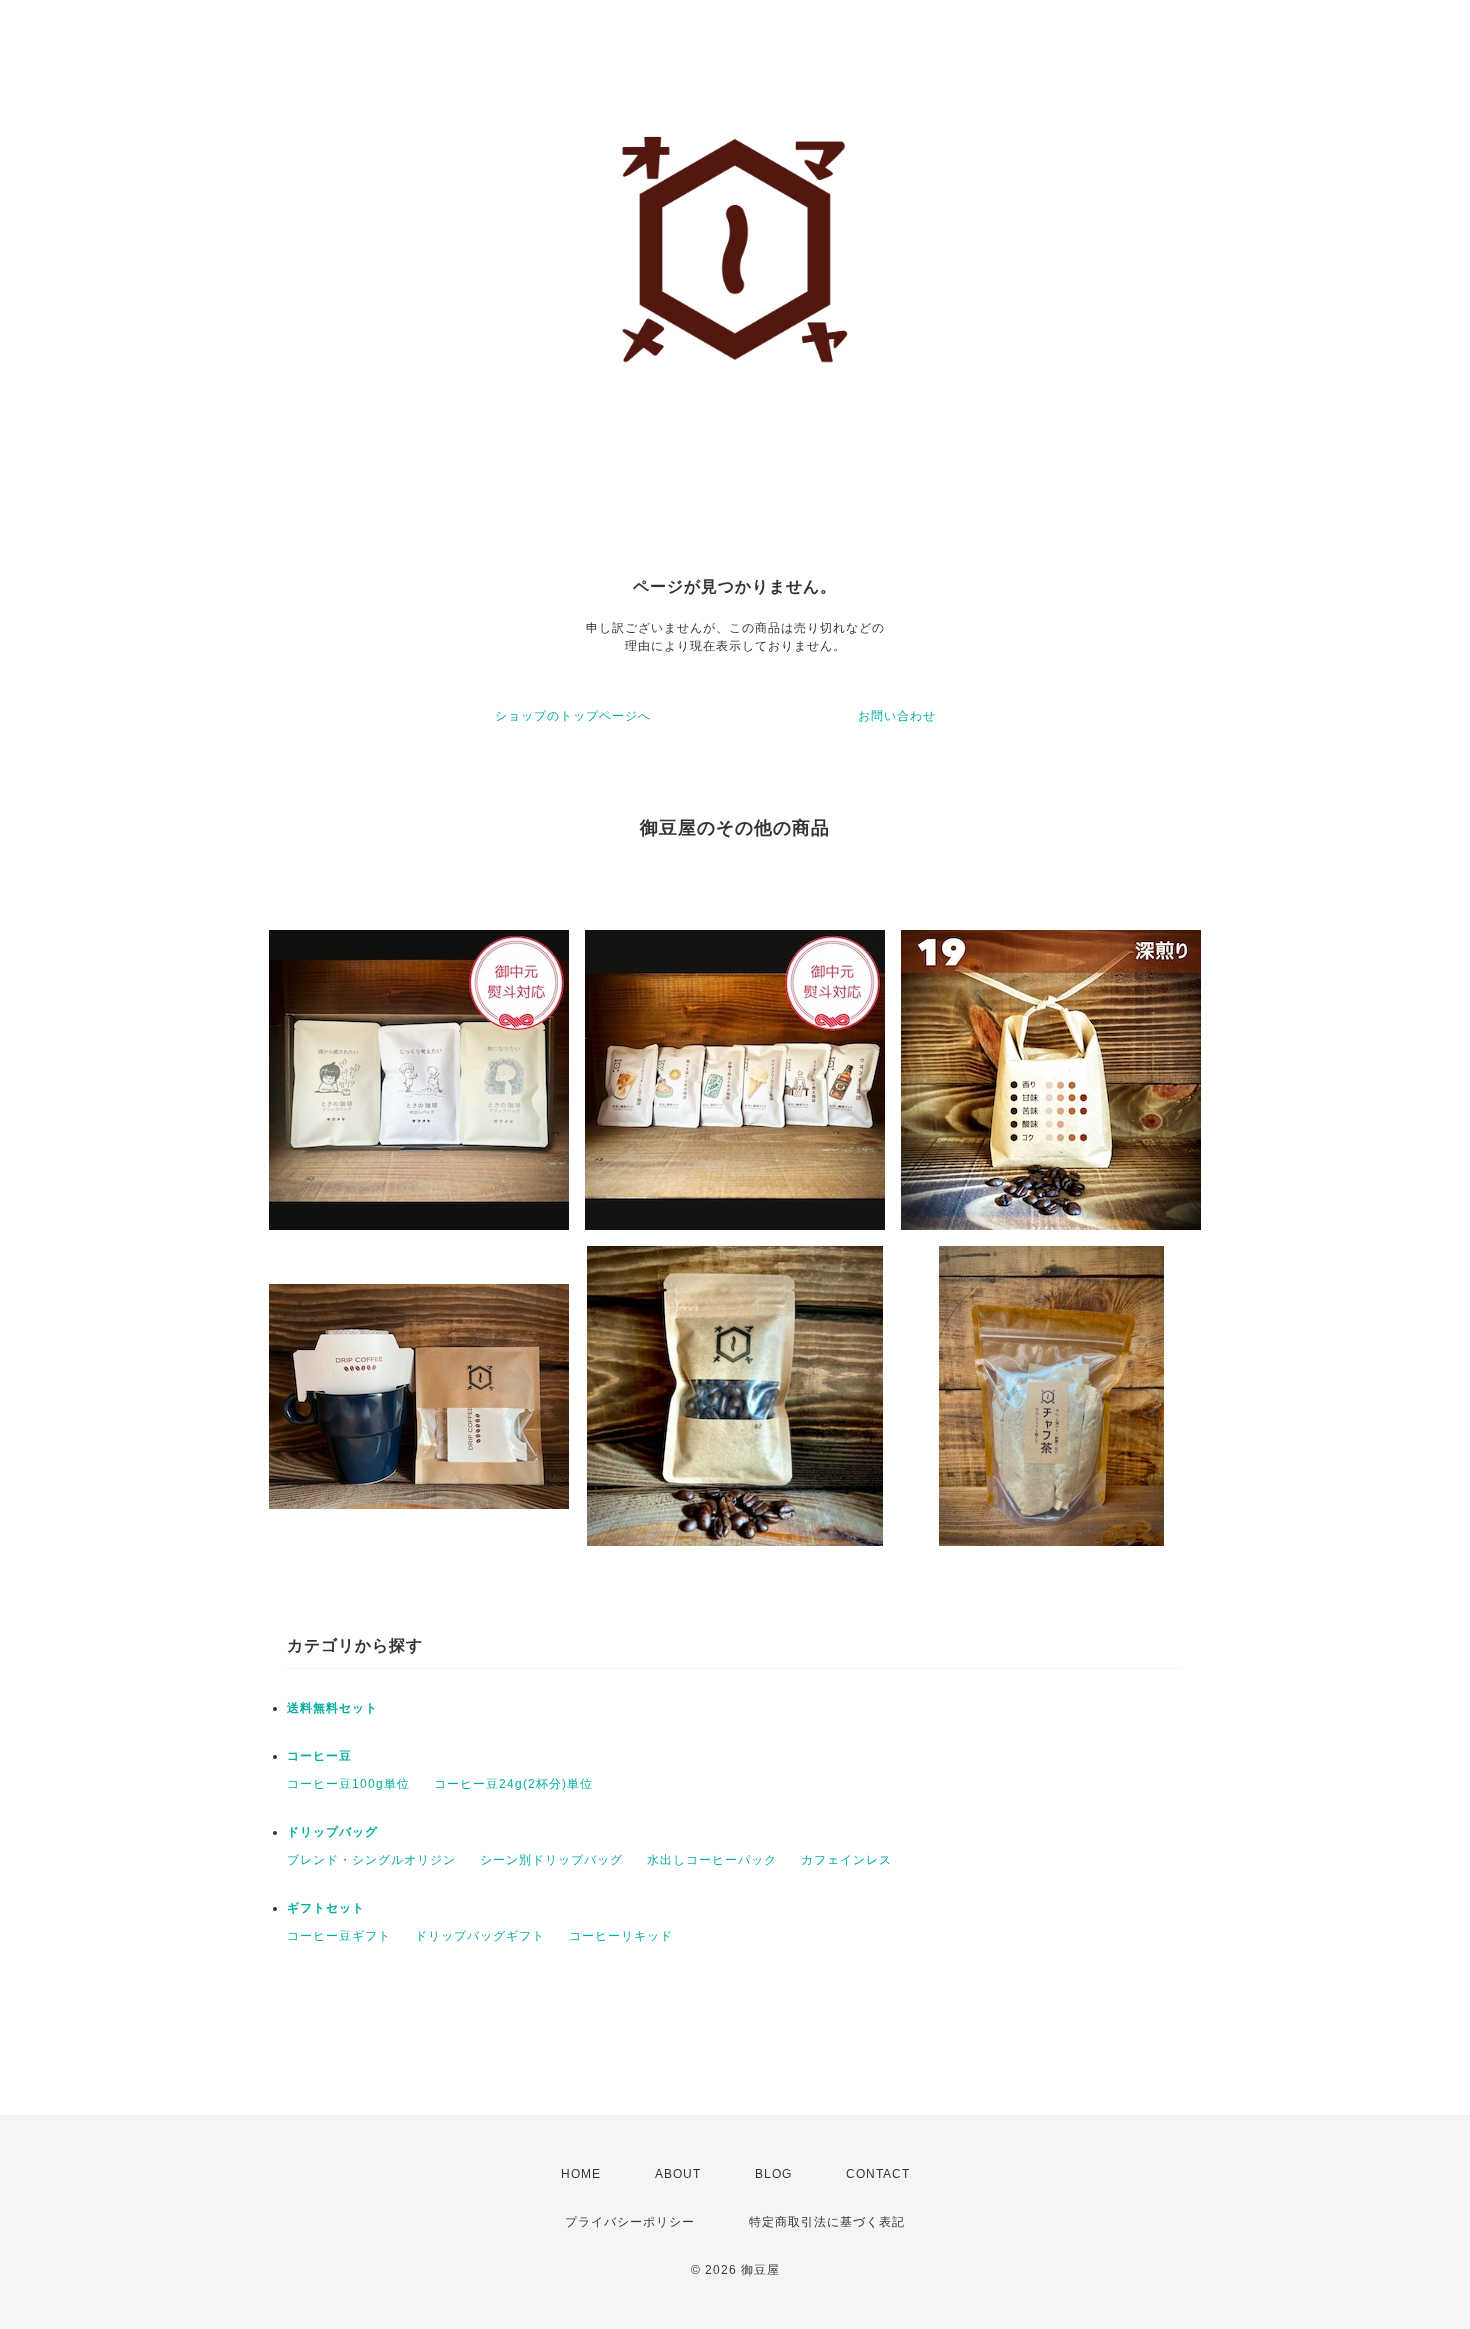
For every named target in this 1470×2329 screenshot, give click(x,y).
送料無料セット (332, 1708)
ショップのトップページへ (573, 716)
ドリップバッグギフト (480, 1936)
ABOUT (678, 2174)
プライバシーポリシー (630, 2222)
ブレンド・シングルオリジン (371, 1860)
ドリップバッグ (332, 1832)
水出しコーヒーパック (712, 1860)
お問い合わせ (897, 716)
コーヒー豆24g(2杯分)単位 (513, 1784)
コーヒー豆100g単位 (348, 1784)
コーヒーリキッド (621, 1936)
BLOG (773, 2174)
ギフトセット (326, 1908)
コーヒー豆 (319, 1756)
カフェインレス (846, 1860)
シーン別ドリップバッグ (551, 1860)
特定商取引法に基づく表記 (827, 2222)
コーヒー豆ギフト (339, 1936)
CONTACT (878, 2174)
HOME (581, 2174)
